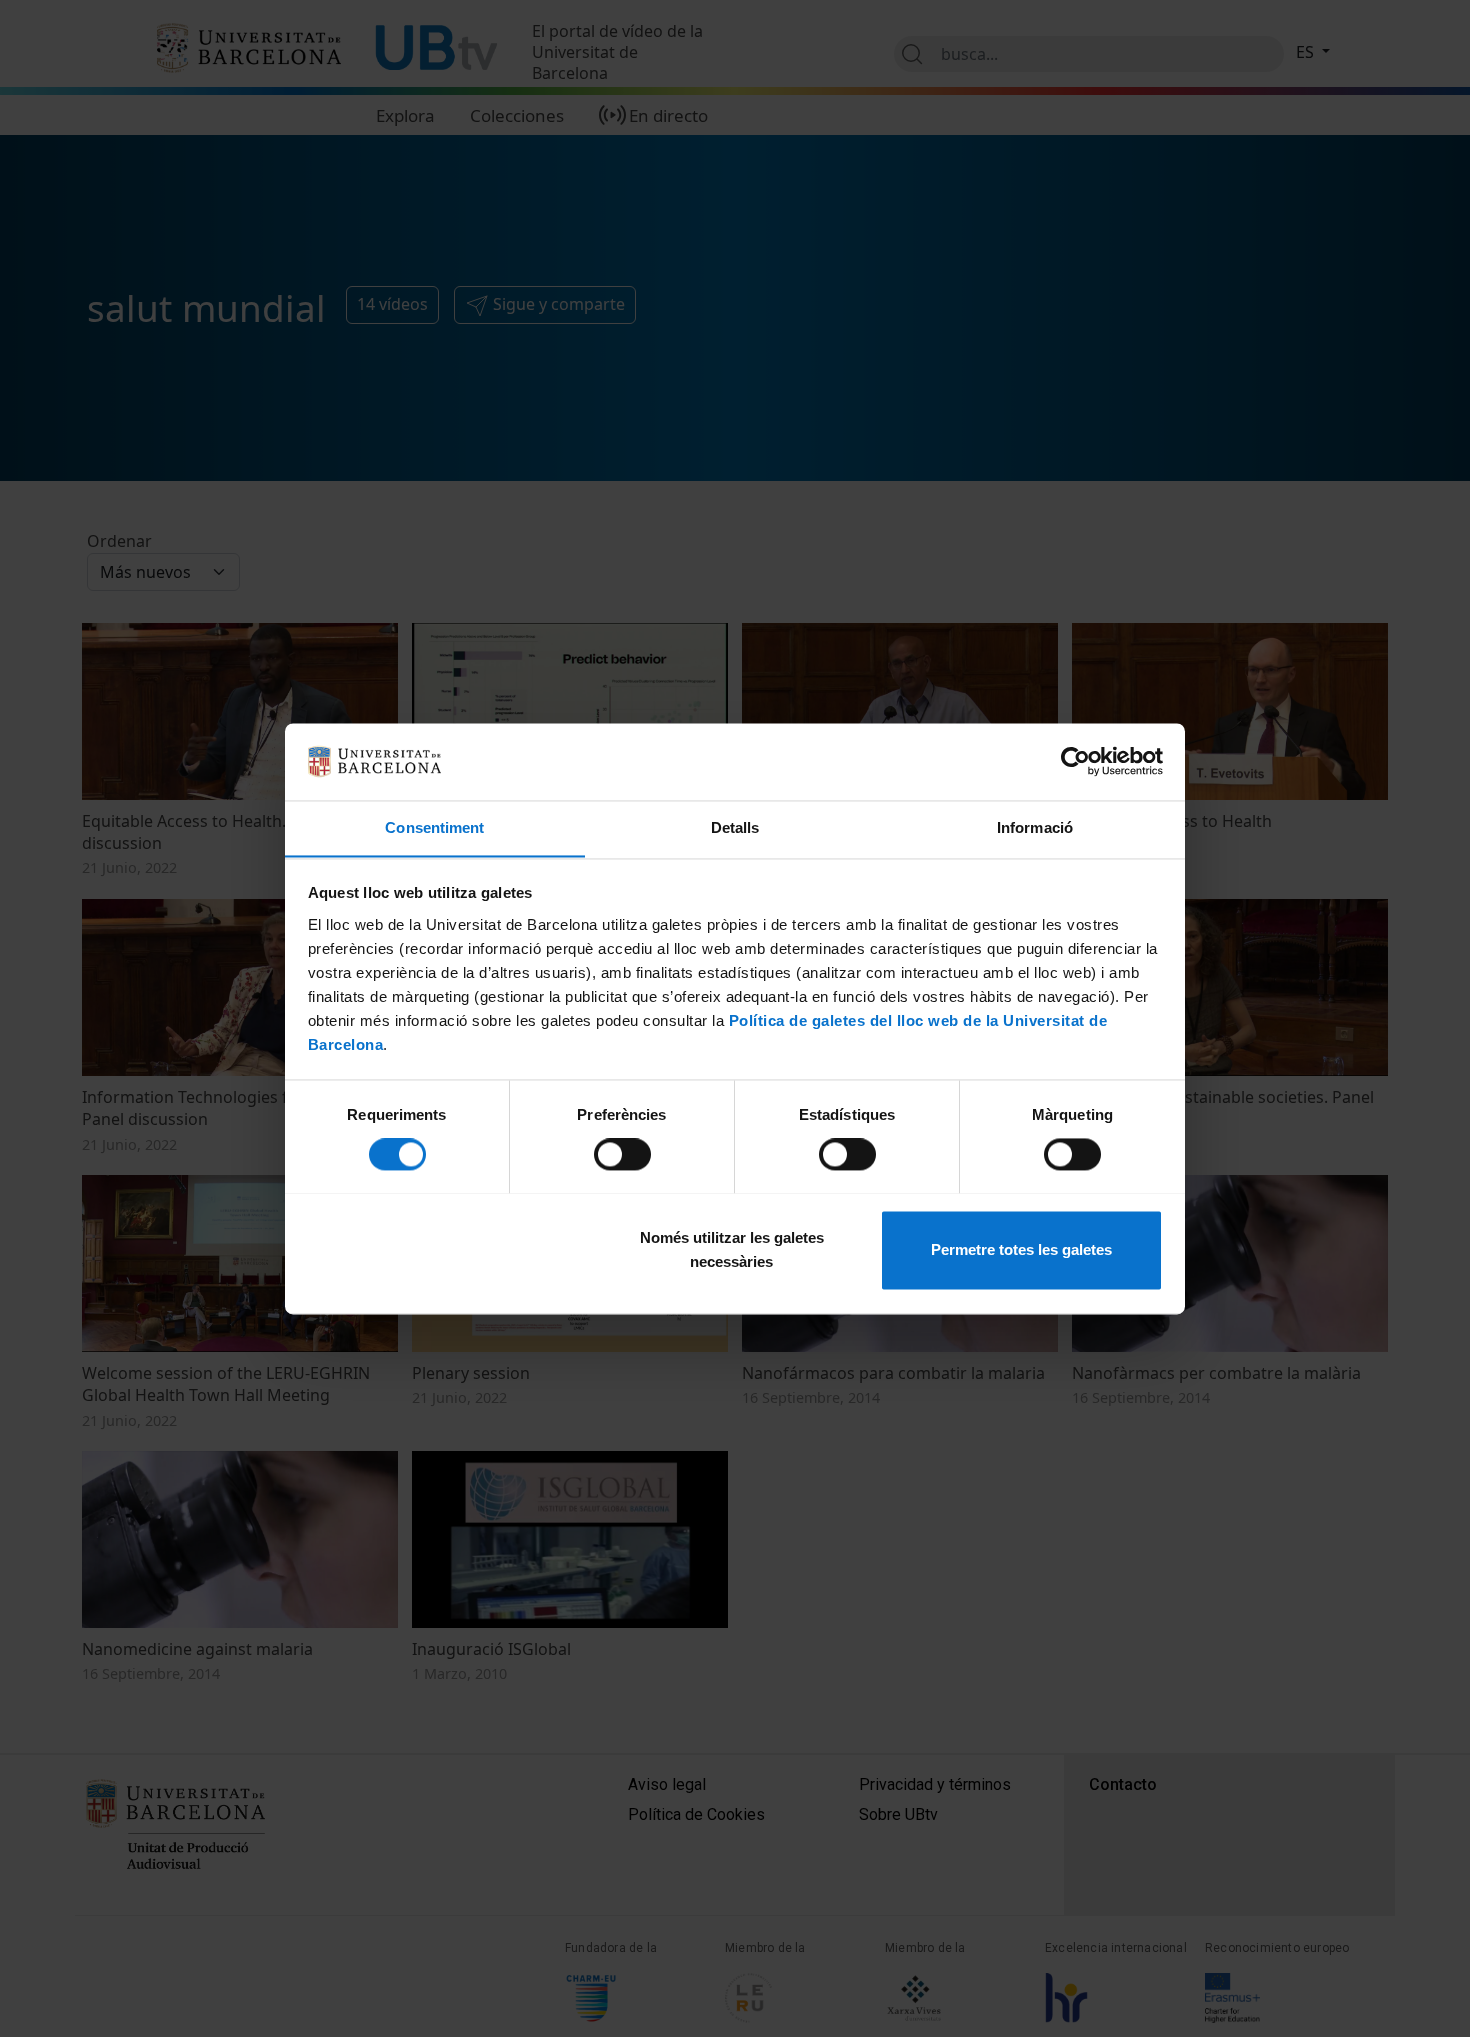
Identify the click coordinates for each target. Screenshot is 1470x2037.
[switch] (622, 1154)
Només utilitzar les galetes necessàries (732, 1249)
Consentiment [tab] (434, 827)
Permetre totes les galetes (1021, 1249)
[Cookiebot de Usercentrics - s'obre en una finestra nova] (1075, 761)
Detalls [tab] (735, 827)
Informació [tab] (1035, 827)
